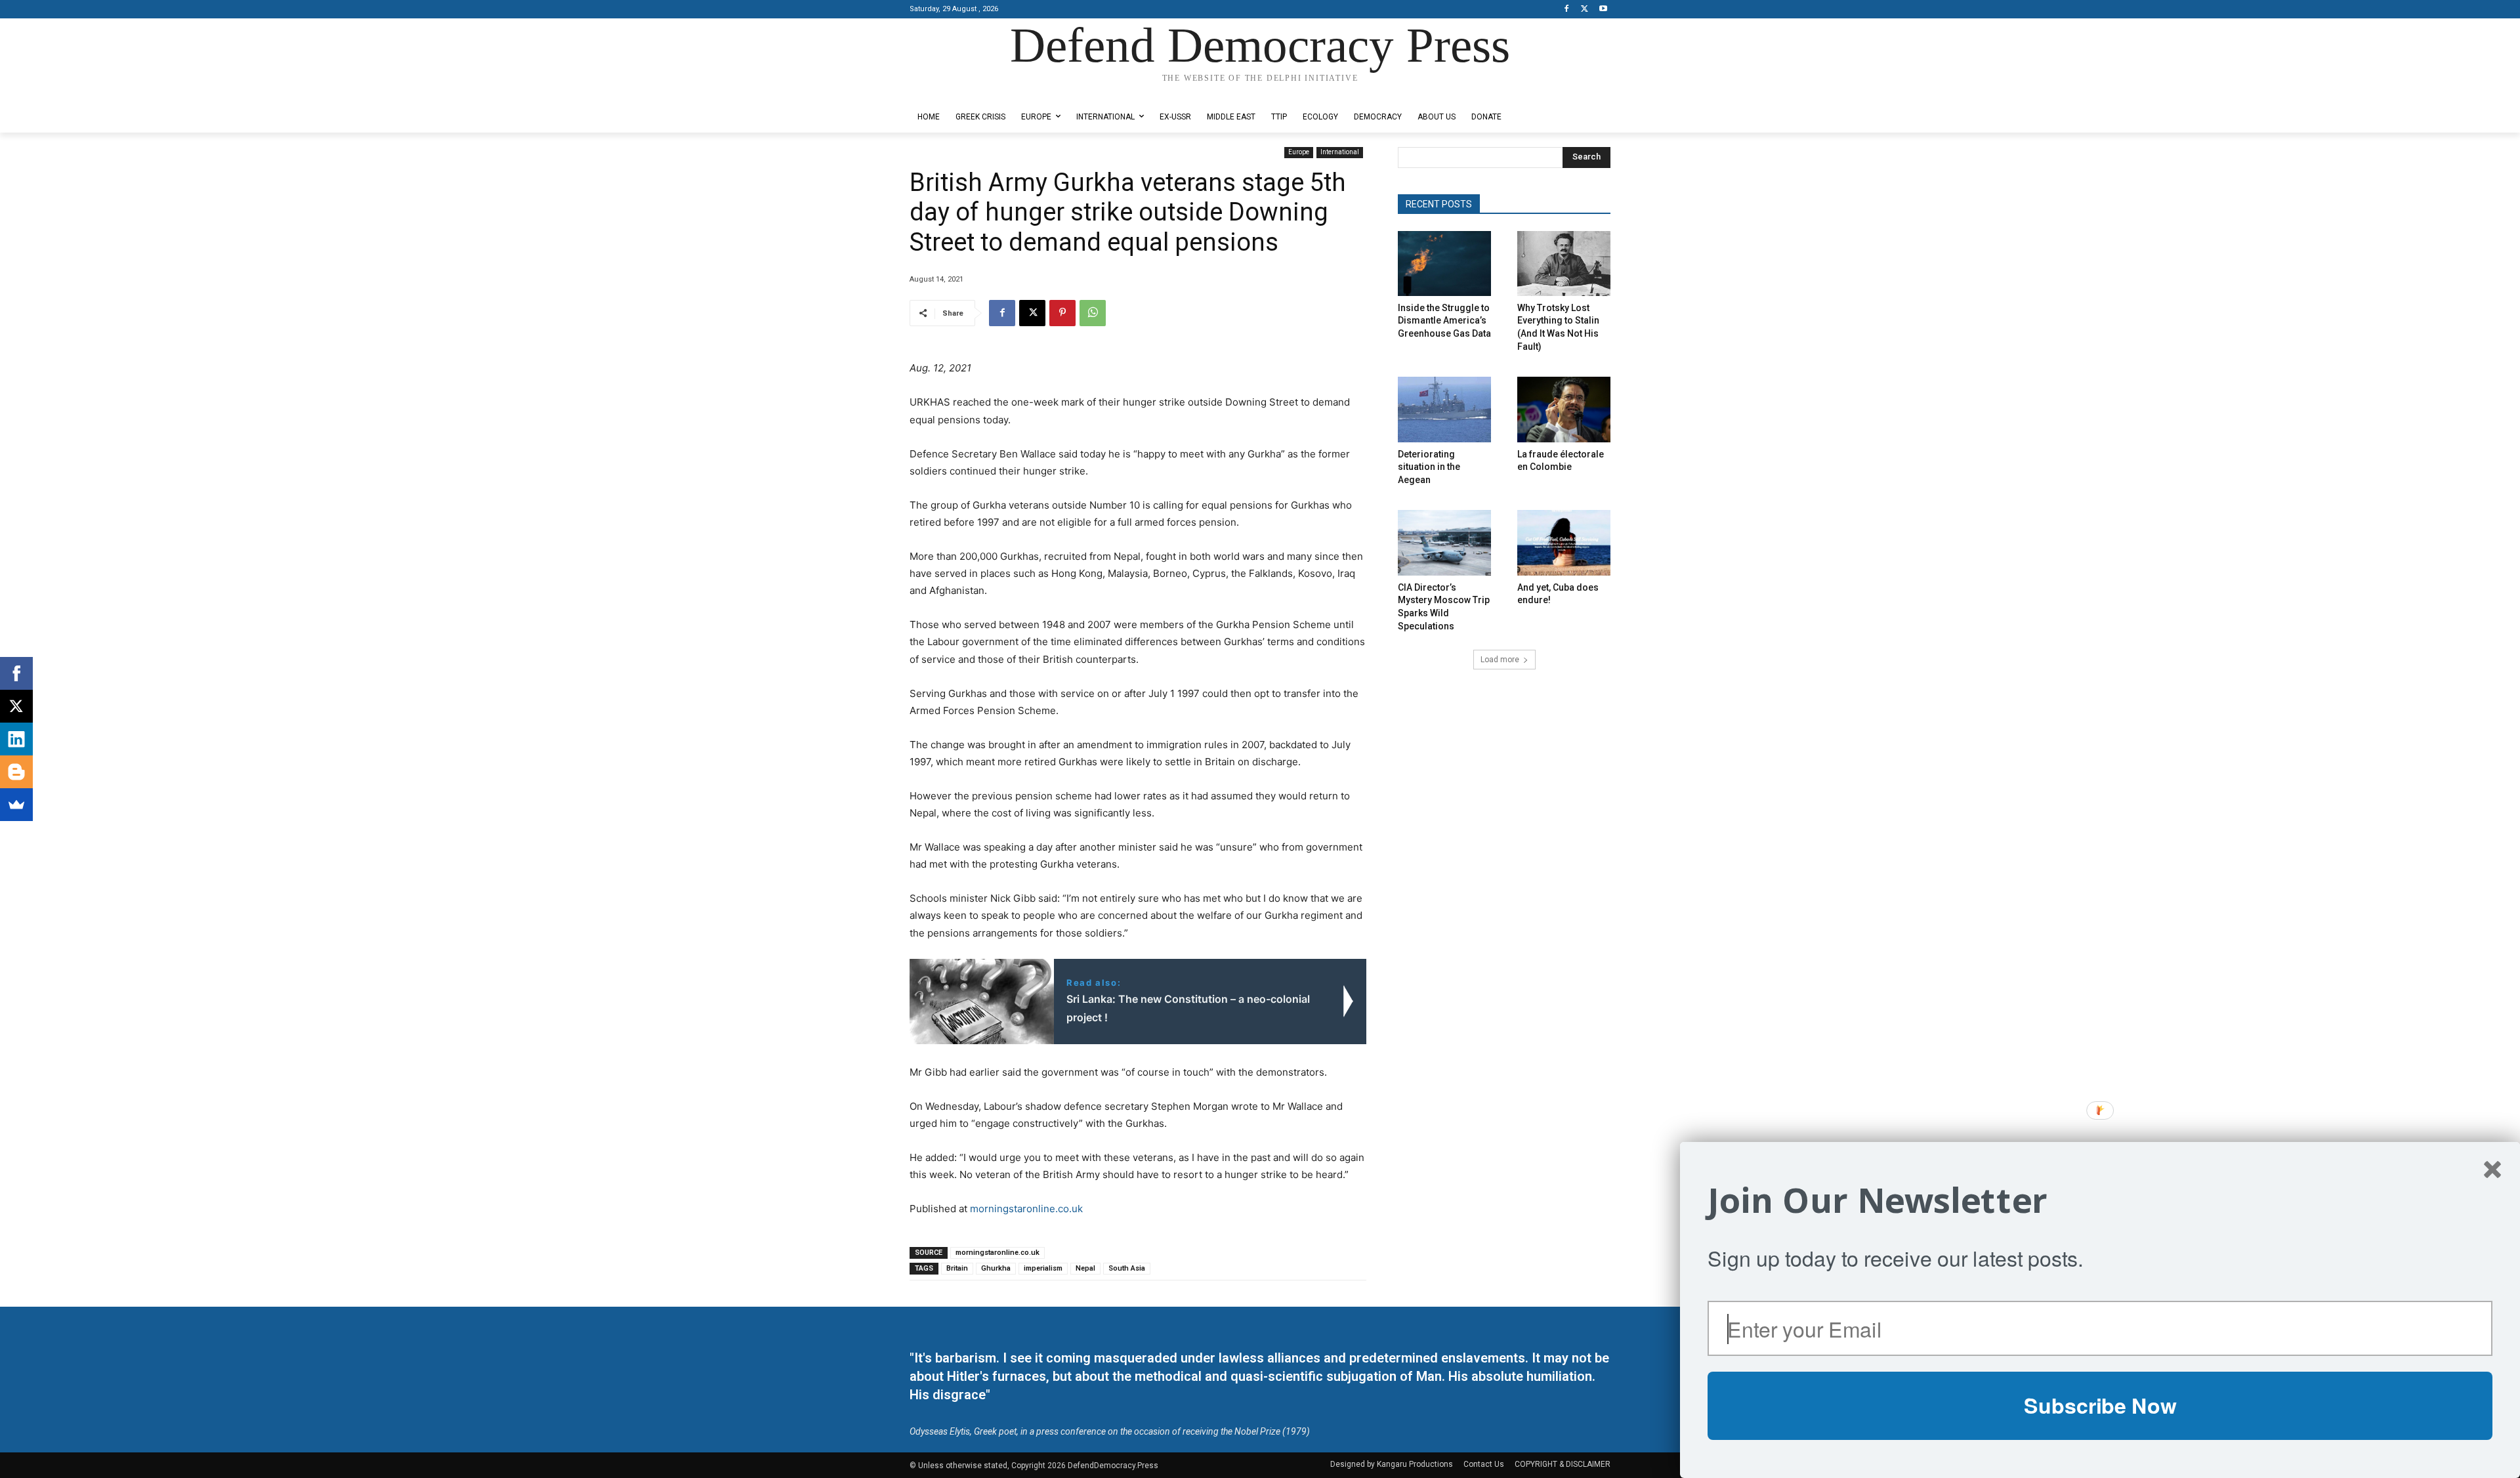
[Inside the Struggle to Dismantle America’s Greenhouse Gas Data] (1444, 264)
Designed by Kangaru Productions (961, 91)
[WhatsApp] (1093, 313)
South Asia (1127, 1268)
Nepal (1085, 1268)
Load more (1500, 660)
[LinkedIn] (16, 739)
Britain (957, 1268)
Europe (1299, 152)
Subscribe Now (2100, 1405)
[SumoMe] (16, 805)
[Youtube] (1603, 10)
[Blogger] (16, 772)
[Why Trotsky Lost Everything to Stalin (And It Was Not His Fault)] (1564, 264)
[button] (2100, 1200)
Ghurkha (996, 1268)
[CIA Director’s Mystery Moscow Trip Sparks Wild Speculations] (1444, 542)
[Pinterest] (1062, 313)
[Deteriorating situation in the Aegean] (1444, 409)
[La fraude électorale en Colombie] (1564, 409)
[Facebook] (1567, 10)
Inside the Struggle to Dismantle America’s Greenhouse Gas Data (1444, 321)
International (1340, 152)
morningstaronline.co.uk (1026, 1209)
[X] (1585, 10)
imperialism (1043, 1268)
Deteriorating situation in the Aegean (1429, 467)
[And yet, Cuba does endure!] (1564, 542)
